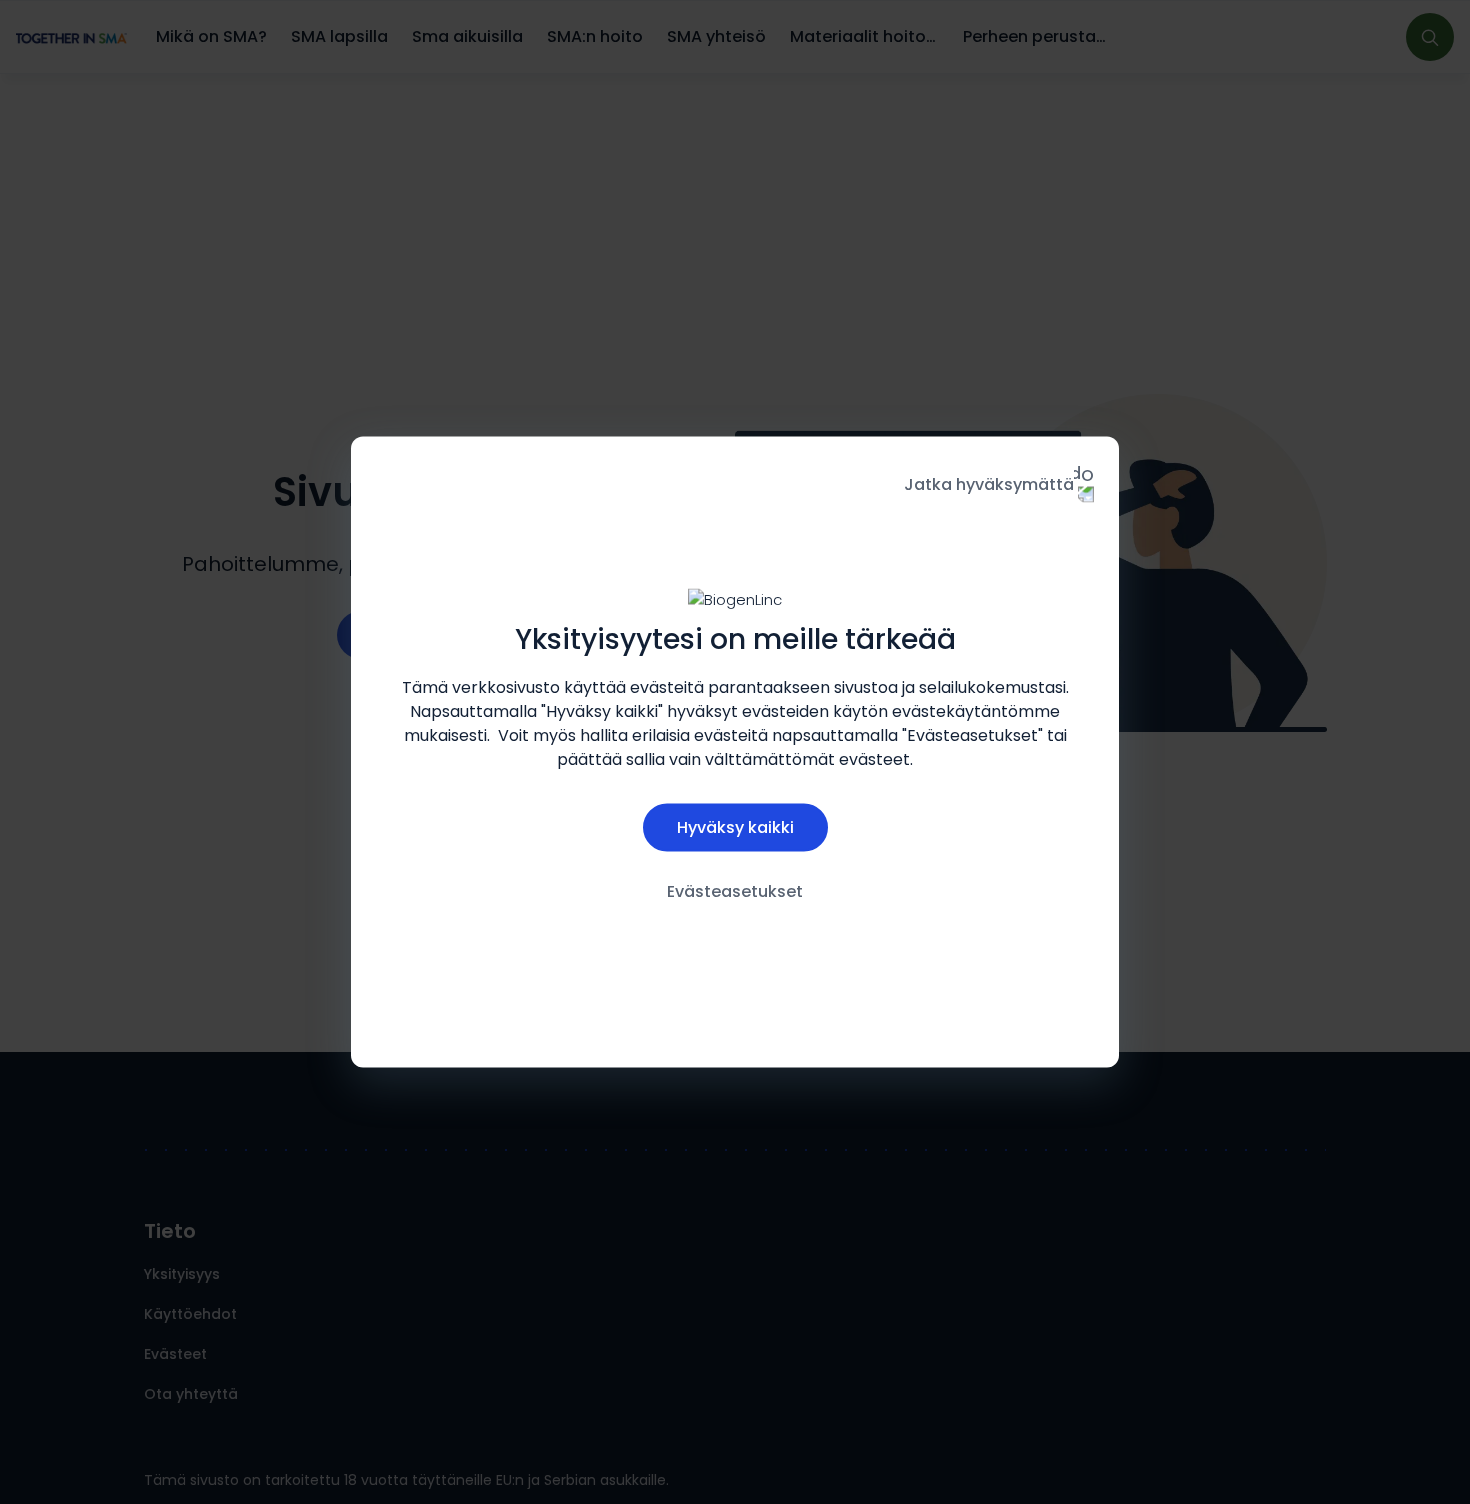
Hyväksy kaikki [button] (735, 826)
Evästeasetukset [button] (735, 890)
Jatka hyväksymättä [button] (989, 484)
